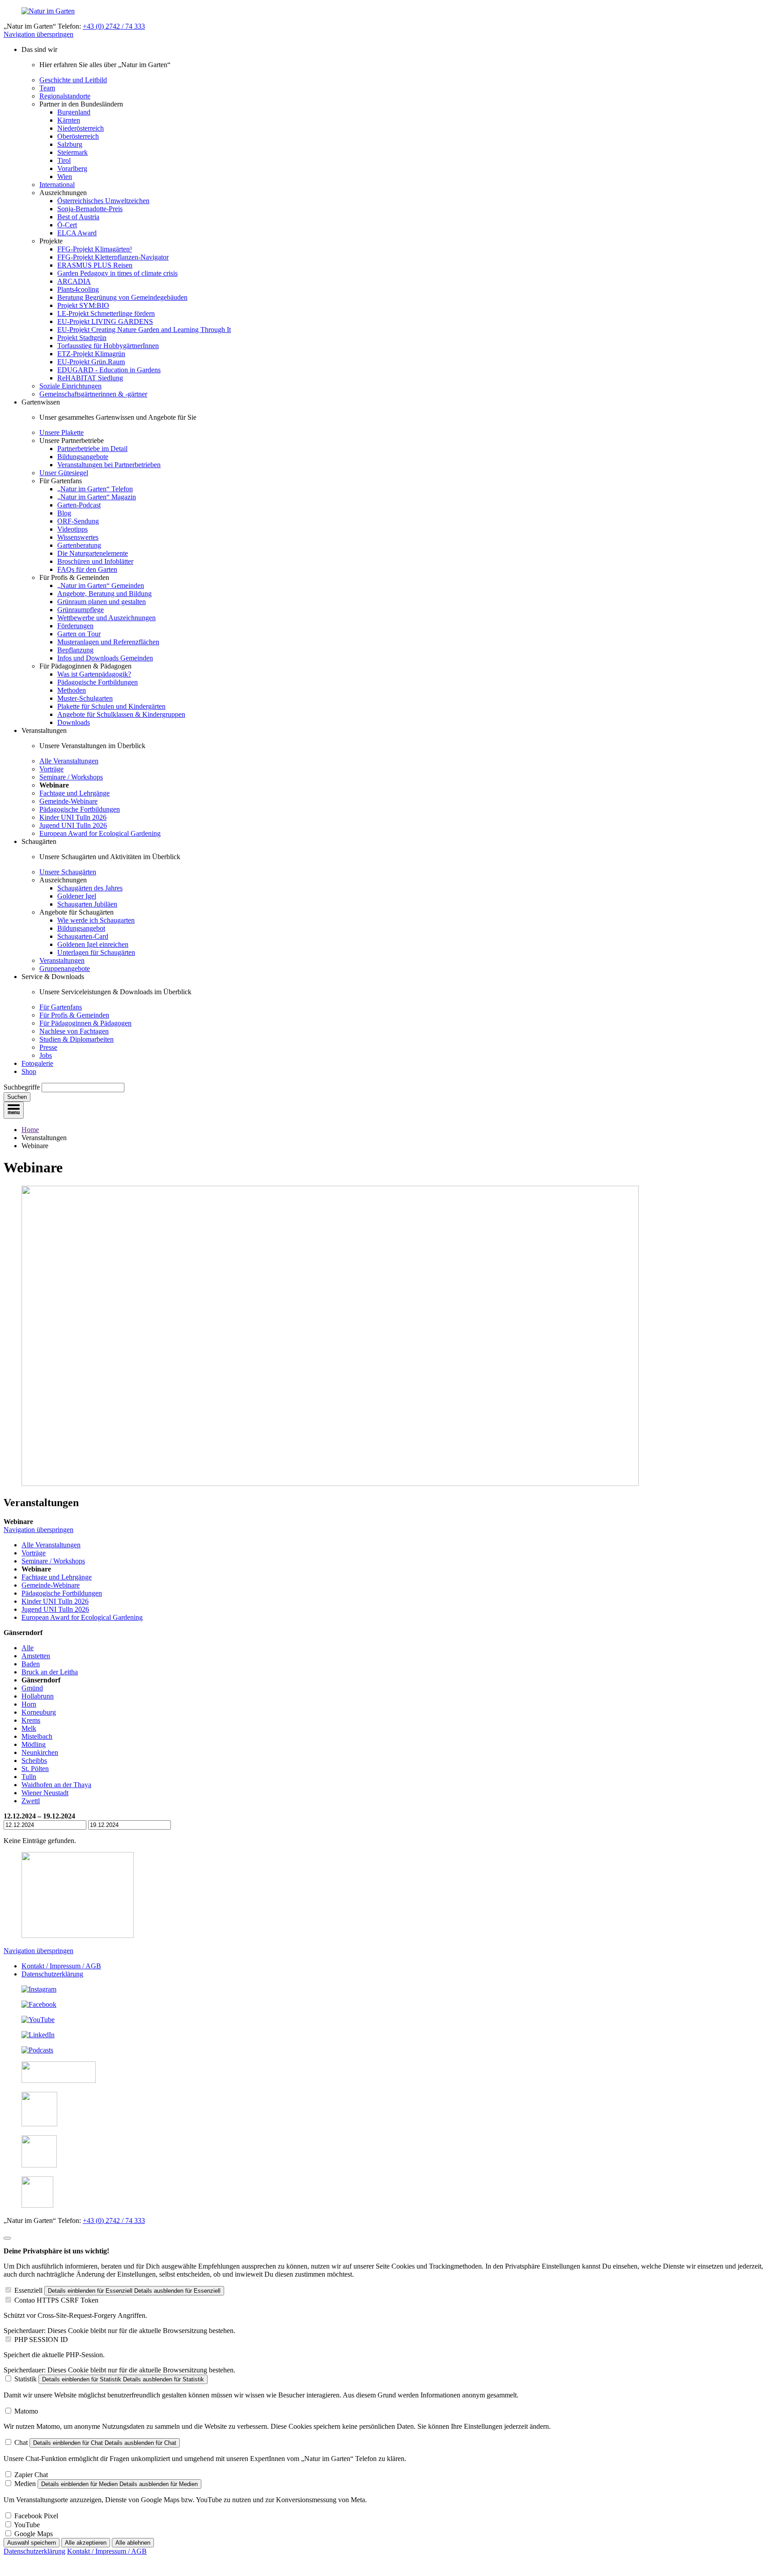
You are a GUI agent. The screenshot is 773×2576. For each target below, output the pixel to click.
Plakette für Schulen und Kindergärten (111, 706)
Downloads (74, 722)
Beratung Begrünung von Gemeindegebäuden (122, 297)
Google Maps (34, 2534)
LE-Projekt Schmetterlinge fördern (106, 313)
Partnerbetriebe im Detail (92, 449)
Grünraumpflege (81, 610)
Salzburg (70, 144)
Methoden (72, 690)
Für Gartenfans (61, 1007)
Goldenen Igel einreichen (93, 944)
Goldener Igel (77, 896)
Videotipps (72, 529)
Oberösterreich (78, 136)
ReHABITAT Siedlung (90, 378)
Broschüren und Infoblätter (95, 561)
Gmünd (32, 1688)
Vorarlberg (72, 168)
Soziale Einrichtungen (70, 386)
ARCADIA (74, 281)
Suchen (17, 1097)
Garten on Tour (79, 634)
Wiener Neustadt (45, 1793)
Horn (29, 1704)
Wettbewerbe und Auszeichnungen (106, 618)
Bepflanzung (75, 650)
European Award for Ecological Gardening (100, 833)
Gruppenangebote (65, 969)
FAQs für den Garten (87, 569)
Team (47, 88)
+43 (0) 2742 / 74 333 (114, 26)
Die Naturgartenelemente (93, 553)
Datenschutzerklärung (52, 1974)
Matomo (26, 2411)
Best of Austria (78, 217)
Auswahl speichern (32, 2543)
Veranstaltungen (62, 960)
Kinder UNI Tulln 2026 (73, 817)
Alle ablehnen (133, 2543)
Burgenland (74, 112)
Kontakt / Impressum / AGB (61, 1966)
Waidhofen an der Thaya (56, 1785)
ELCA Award (77, 233)
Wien (65, 177)
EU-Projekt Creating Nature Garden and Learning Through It (144, 330)
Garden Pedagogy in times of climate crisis (117, 273)
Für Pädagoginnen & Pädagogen (85, 1023)
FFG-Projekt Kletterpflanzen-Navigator (113, 257)
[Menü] (14, 1110)
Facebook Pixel (36, 2516)
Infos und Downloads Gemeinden (105, 658)
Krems (31, 1720)
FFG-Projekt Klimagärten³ (95, 249)
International (57, 185)
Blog (64, 513)
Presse (48, 1047)
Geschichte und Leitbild (73, 80)
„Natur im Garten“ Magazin (97, 497)
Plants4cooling (78, 289)
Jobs (46, 1055)
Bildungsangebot (81, 928)
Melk (29, 1728)
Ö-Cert (67, 225)
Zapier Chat (31, 2475)
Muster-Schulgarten (85, 698)
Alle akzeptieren (86, 2543)
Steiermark (72, 152)
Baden (31, 1664)
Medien (25, 2484)
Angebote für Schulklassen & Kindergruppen (121, 714)
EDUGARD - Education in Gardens (109, 370)
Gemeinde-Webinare (68, 801)
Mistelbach (37, 1736)
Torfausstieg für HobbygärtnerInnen (108, 346)
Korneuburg (39, 1712)
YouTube (27, 2525)
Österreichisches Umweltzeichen (103, 201)
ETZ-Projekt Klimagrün (91, 354)
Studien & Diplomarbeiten (76, 1039)
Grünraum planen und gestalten (102, 602)
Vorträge (51, 769)
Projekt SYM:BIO (83, 305)
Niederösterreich (81, 128)
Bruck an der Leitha (50, 1672)
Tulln (29, 1777)
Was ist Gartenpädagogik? (94, 674)
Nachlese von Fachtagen (74, 1031)
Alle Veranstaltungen (69, 761)
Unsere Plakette (62, 432)
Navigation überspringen (38, 34)
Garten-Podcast (79, 505)
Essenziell (28, 2290)
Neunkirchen (40, 1752)
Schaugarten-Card (83, 936)
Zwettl (31, 1801)
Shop (29, 1071)
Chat (21, 2442)
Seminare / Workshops (71, 777)
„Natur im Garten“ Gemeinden (101, 585)
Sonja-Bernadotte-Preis (90, 209)
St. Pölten (35, 1769)
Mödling (34, 1744)
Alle (28, 1648)
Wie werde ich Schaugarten (96, 920)
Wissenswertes (78, 537)
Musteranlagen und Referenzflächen (108, 642)
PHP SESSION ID (41, 2340)
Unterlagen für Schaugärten (96, 952)
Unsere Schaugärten (68, 872)
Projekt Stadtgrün (82, 338)
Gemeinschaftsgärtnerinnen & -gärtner (93, 394)
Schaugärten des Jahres (90, 888)
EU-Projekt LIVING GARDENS (105, 321)
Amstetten (36, 1656)
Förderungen (75, 626)
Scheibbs (34, 1761)
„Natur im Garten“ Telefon (95, 489)
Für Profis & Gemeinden (74, 1015)
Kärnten (69, 120)
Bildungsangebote (83, 457)
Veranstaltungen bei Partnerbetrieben (109, 465)
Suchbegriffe (22, 1087)
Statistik (25, 2379)
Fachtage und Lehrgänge (74, 793)
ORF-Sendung (78, 521)
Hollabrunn (38, 1696)
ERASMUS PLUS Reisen (95, 265)
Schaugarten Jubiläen (87, 904)
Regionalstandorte (65, 96)
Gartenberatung (79, 545)
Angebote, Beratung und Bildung (104, 594)
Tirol (64, 160)
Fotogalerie (37, 1063)
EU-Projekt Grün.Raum (91, 362)
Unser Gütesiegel (64, 473)
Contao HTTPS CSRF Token (56, 2300)
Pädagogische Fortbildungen (98, 682)
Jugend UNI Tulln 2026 (73, 825)
